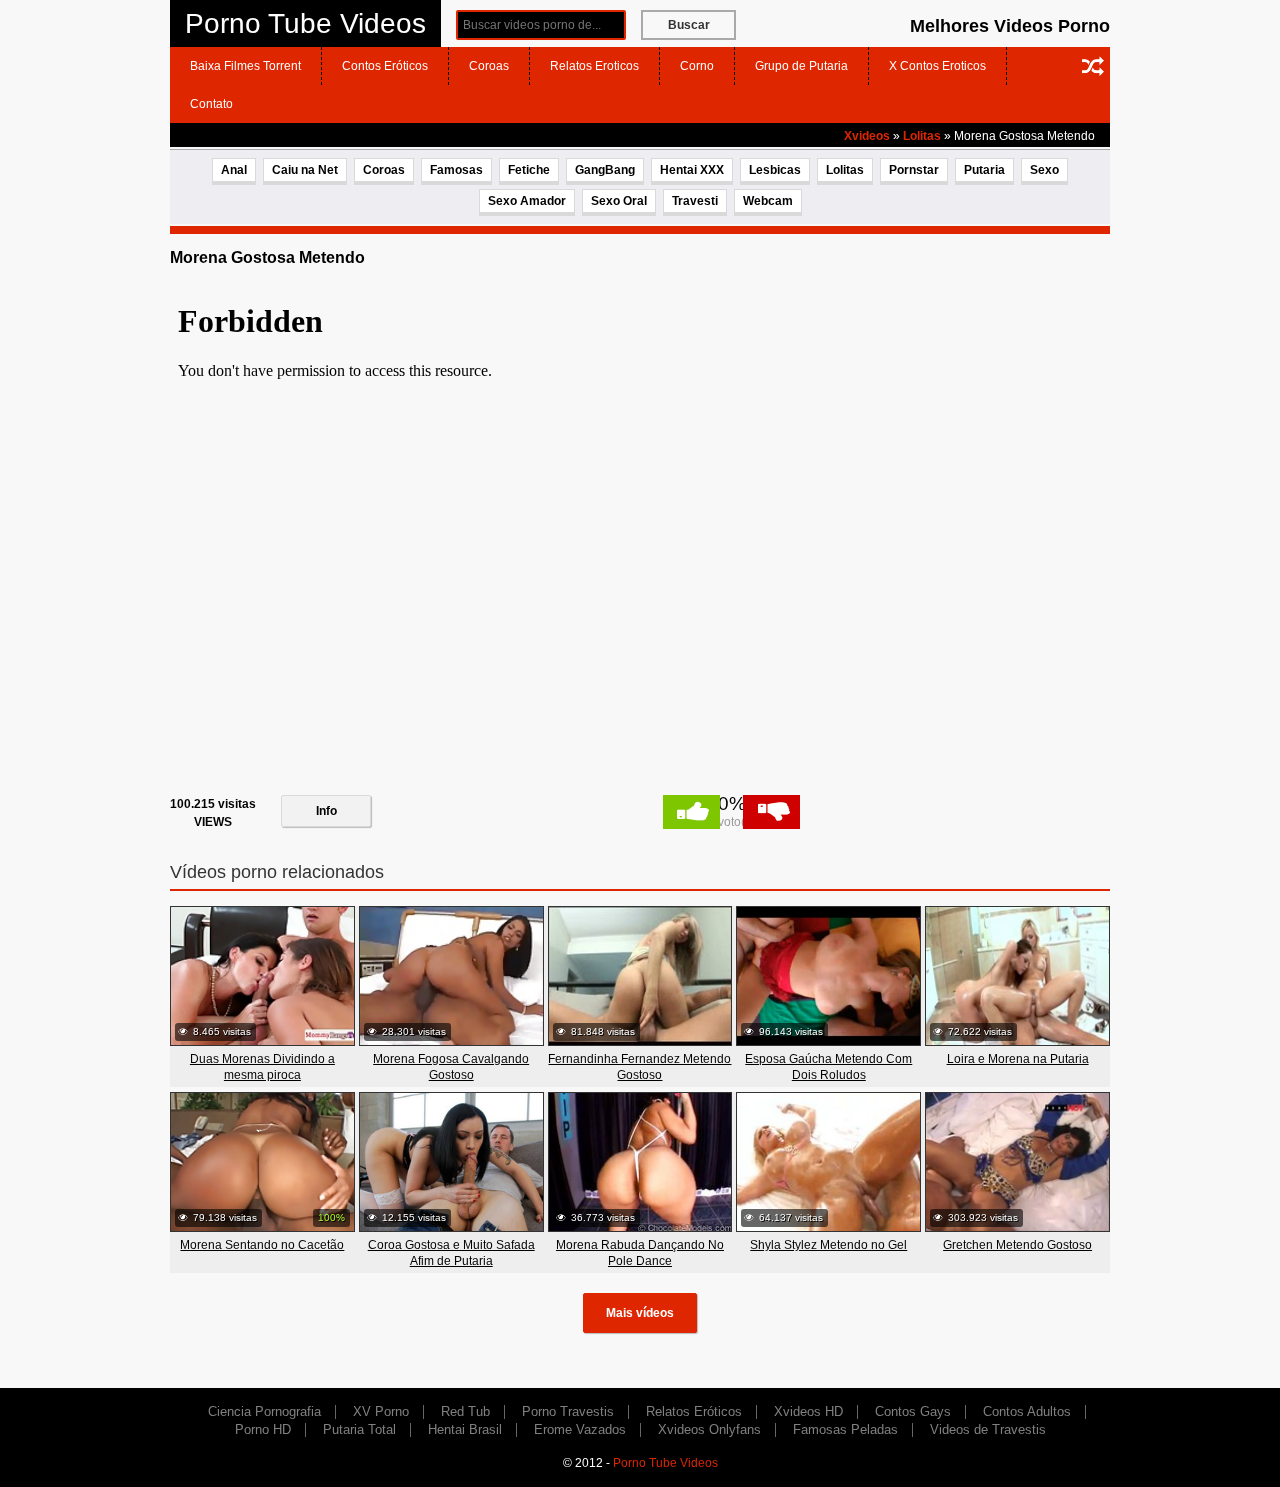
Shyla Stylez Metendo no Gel (828, 1245)
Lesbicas (775, 170)
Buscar (689, 25)
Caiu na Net (305, 170)
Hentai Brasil (465, 1429)
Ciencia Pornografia (264, 1411)
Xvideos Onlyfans (709, 1429)
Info (326, 811)
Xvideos (867, 136)
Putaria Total (359, 1429)
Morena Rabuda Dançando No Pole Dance (640, 1253)
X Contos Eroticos (937, 66)
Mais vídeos (640, 1313)
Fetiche (529, 170)
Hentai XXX (692, 170)
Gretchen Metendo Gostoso (1017, 1245)
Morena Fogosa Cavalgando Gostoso (451, 1067)
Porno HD (263, 1429)
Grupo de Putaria (801, 66)
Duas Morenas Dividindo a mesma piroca (262, 1067)
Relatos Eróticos (694, 1411)
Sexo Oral (619, 201)
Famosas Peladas (845, 1429)
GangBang (605, 170)
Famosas (456, 170)
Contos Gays (913, 1411)
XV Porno (381, 1411)
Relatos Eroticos (594, 66)
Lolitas (922, 136)
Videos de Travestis (988, 1429)
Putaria (984, 170)
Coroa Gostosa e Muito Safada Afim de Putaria (451, 1253)
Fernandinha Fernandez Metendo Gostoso (639, 1067)
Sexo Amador (527, 201)
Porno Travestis (568, 1411)
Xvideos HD (808, 1411)
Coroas (489, 66)
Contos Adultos (1027, 1411)
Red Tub (465, 1411)
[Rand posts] (1093, 66)
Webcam (768, 201)
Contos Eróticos (385, 66)
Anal (234, 170)
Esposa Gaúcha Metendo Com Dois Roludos (828, 1067)
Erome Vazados (580, 1429)
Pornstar (914, 170)
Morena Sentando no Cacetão (262, 1245)
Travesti (695, 201)
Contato (211, 104)
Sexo (1044, 170)
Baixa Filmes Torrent (245, 66)
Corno (697, 66)
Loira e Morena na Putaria (1018, 1059)
